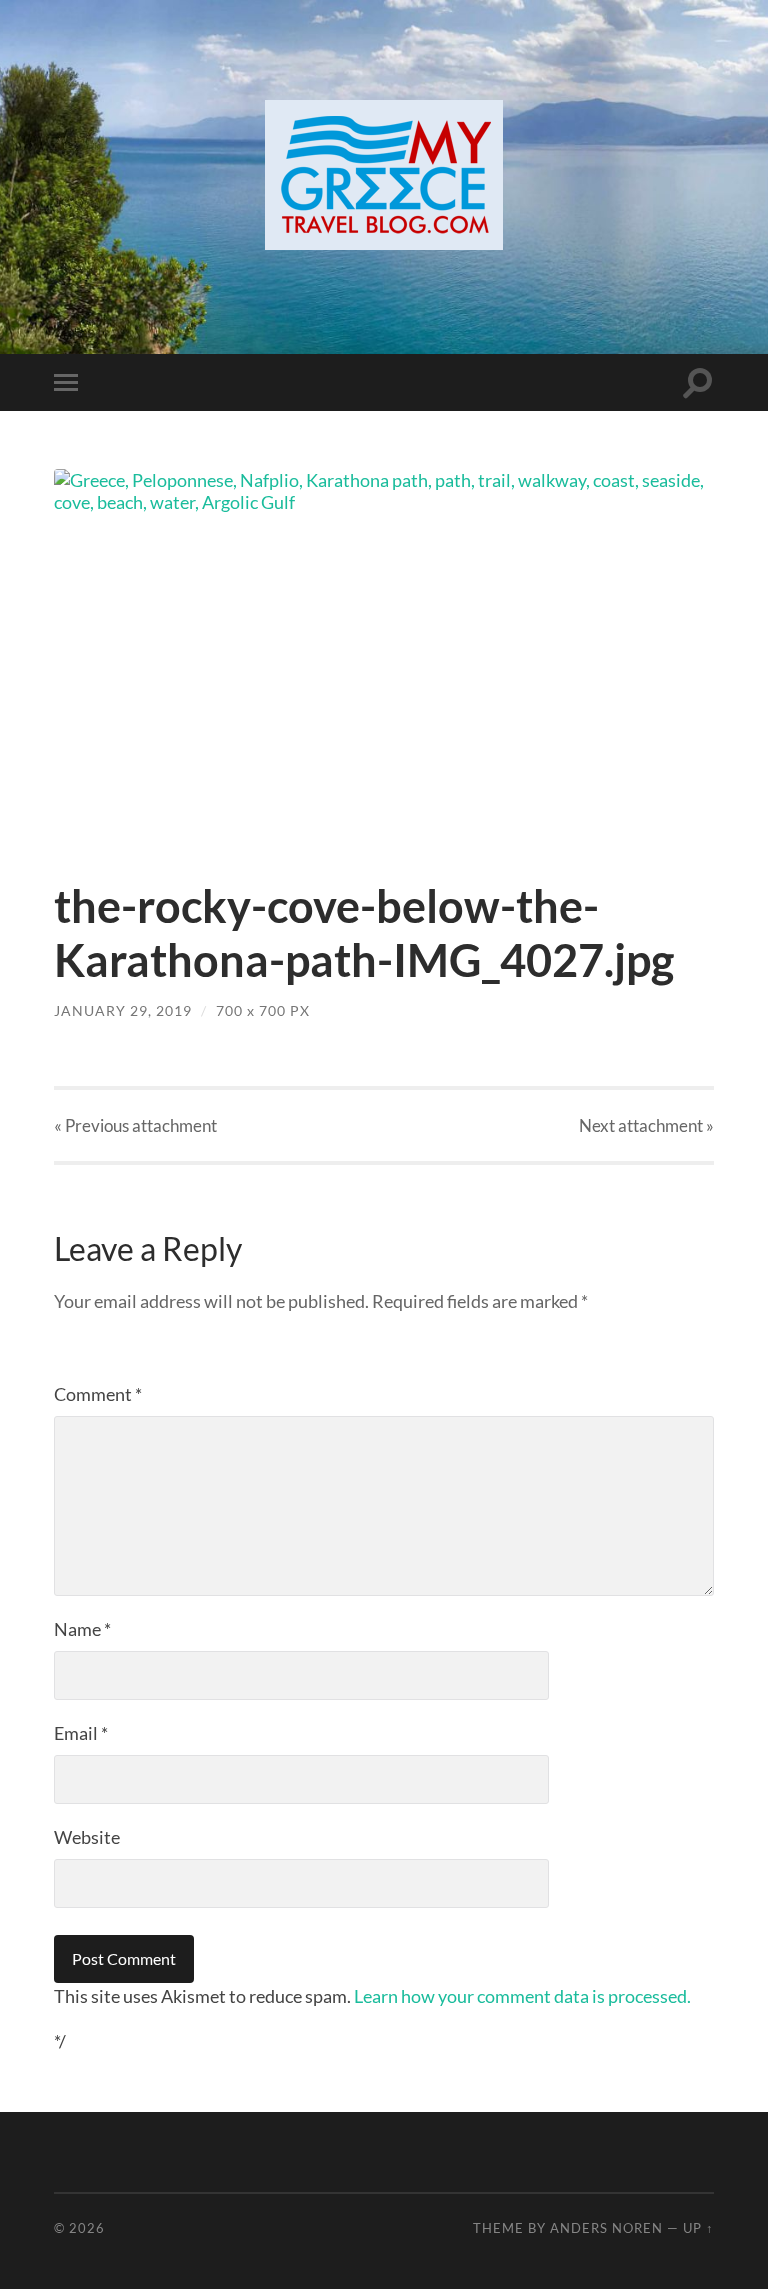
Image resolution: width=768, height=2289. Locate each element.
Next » (646, 1125)
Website (87, 1837)
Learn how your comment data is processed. (522, 1996)
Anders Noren (606, 2228)
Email (81, 1733)
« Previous (135, 1125)
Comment (98, 1394)
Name (82, 1629)
